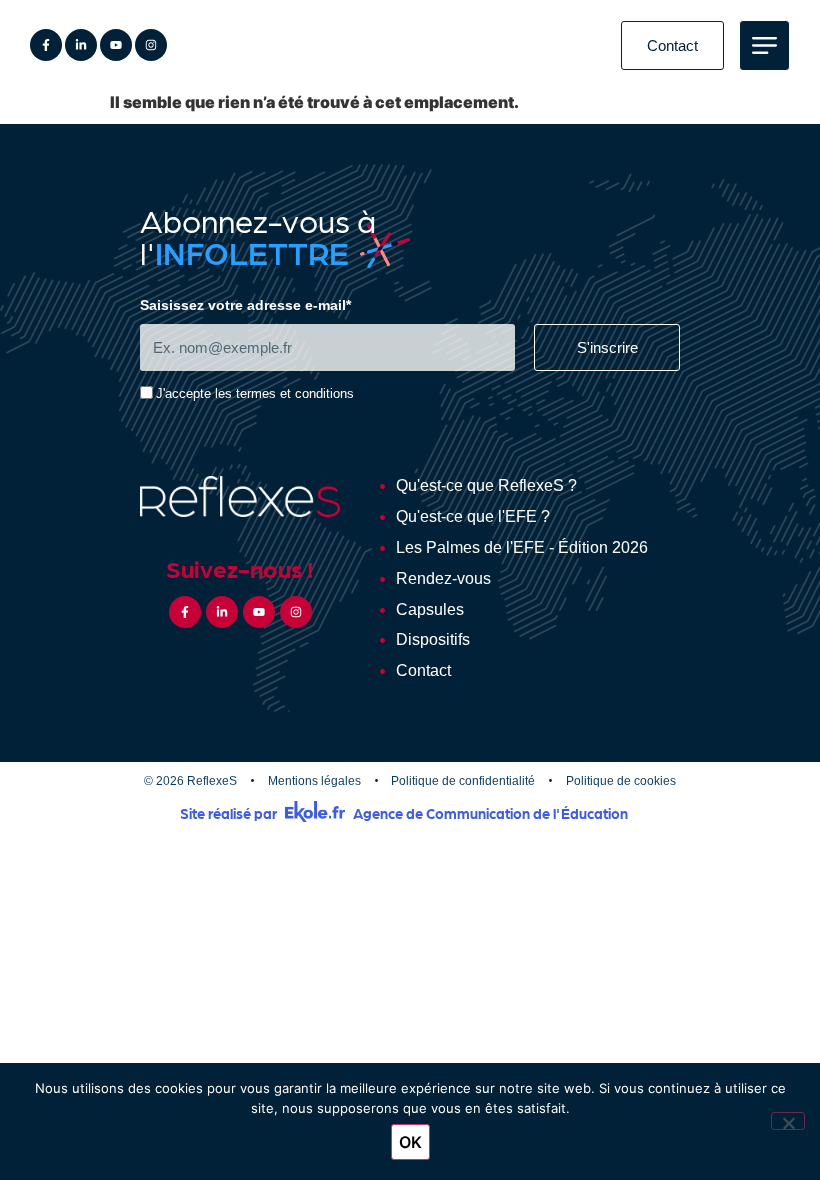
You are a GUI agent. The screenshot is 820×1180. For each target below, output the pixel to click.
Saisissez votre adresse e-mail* (245, 305)
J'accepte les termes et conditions (255, 394)
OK (410, 1142)
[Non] (788, 1121)
